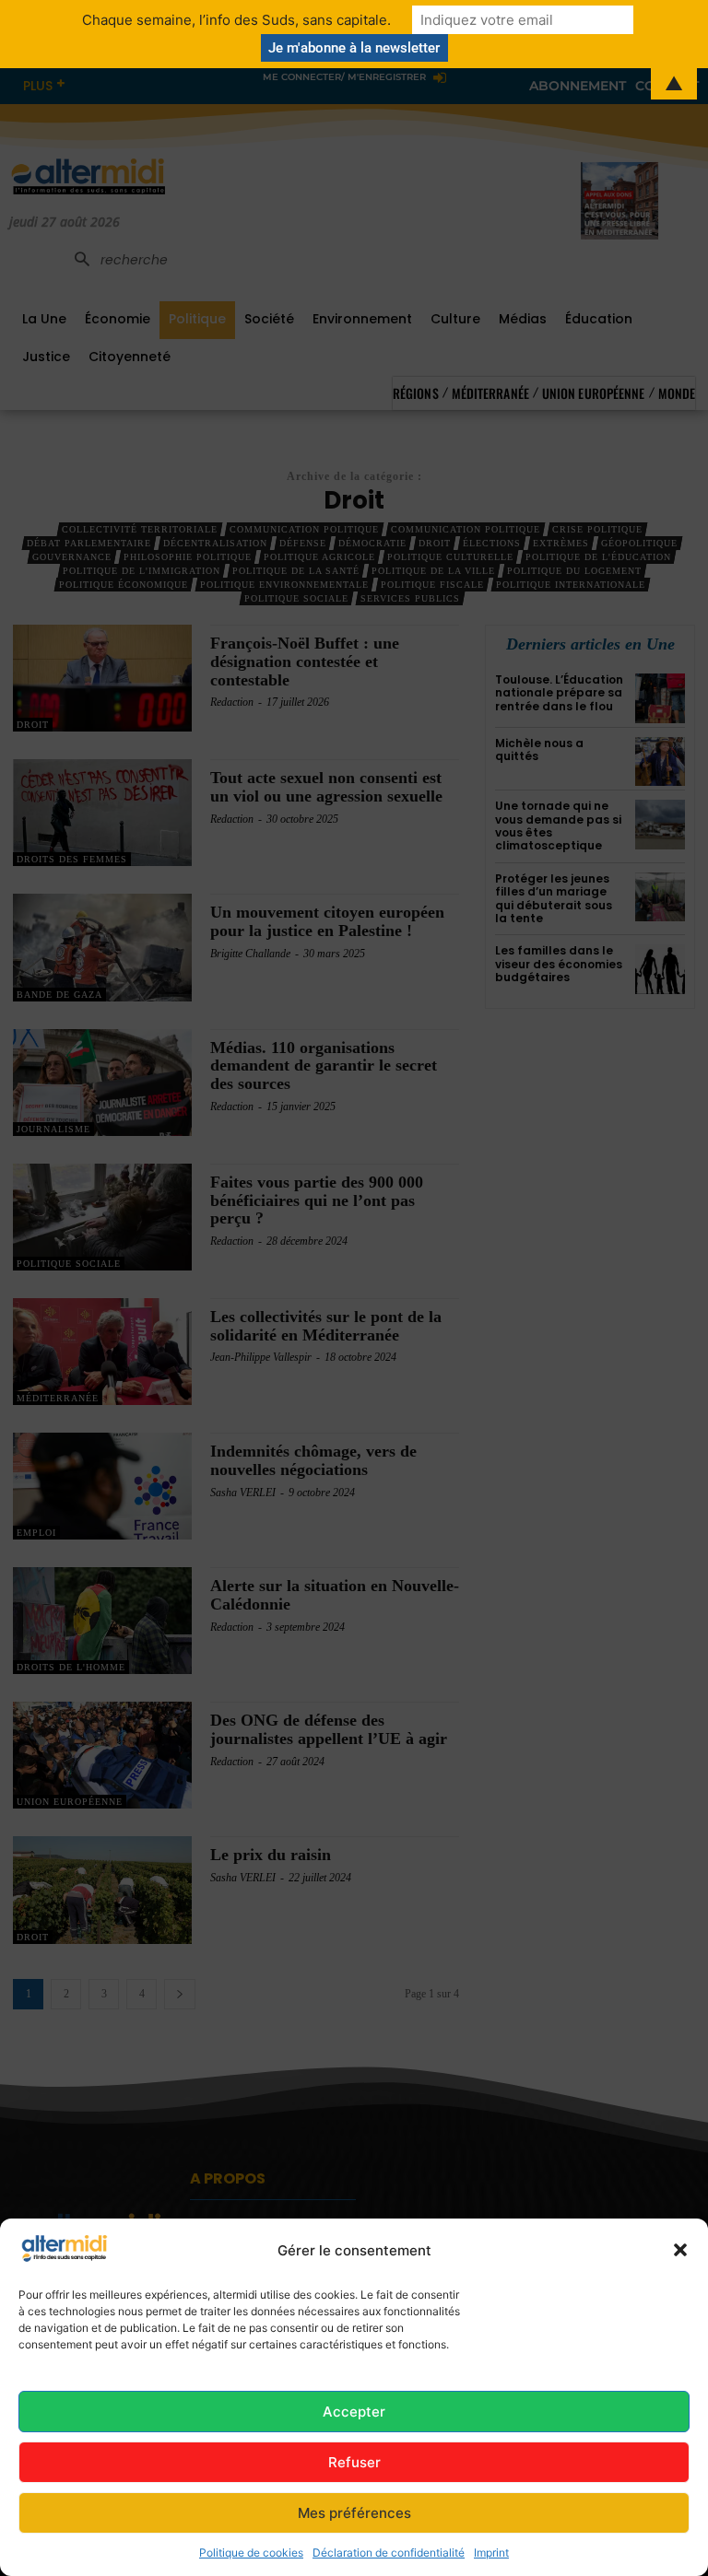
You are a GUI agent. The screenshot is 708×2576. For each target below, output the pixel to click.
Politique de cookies (251, 2553)
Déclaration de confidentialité (389, 2553)
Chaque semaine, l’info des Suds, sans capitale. (236, 20)
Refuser (354, 2462)
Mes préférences (354, 2513)
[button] (680, 2250)
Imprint (491, 2553)
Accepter (354, 2412)
